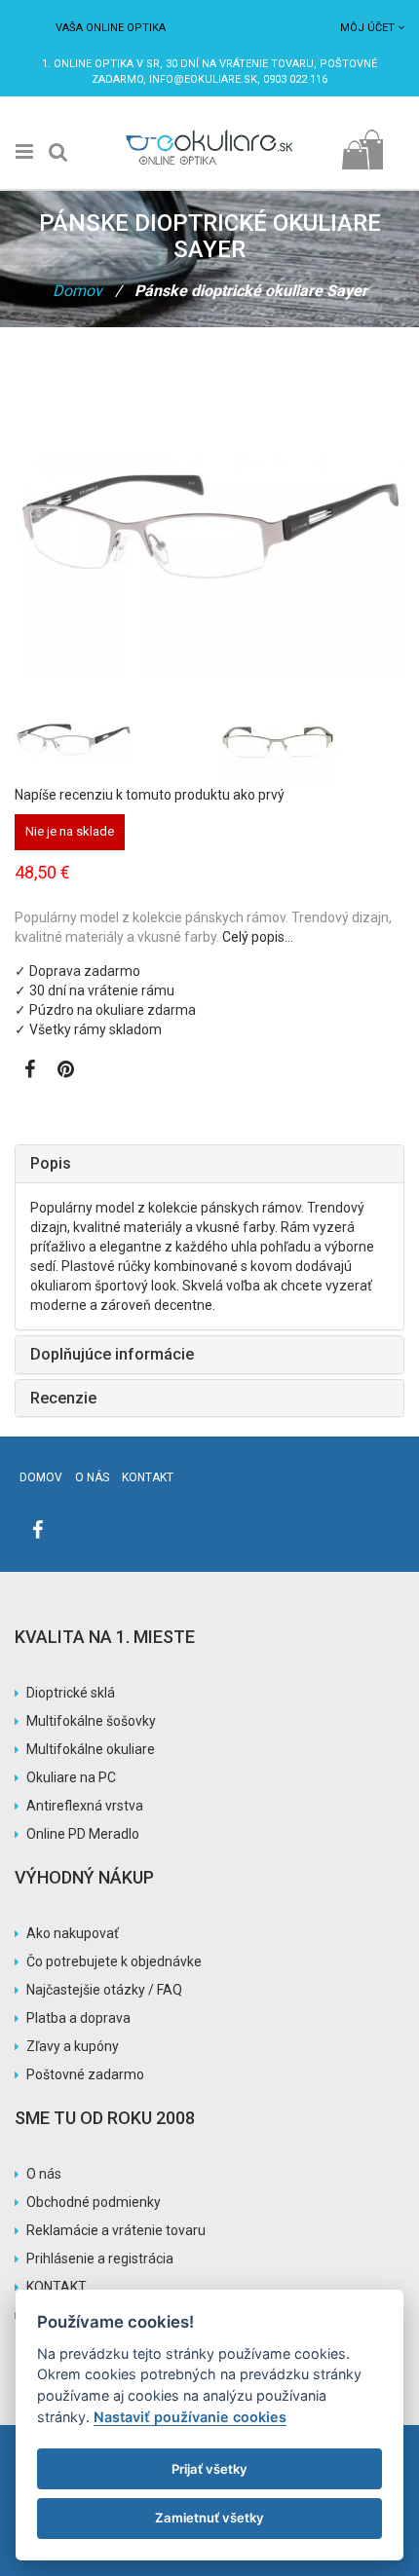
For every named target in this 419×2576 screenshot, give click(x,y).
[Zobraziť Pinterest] (66, 1071)
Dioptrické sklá (71, 1693)
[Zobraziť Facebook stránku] (30, 1071)
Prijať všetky (209, 2469)
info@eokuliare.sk (203, 79)
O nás (92, 1477)
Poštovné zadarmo (85, 2074)
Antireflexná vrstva (85, 1806)
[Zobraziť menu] (24, 152)
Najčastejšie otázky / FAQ (104, 1990)
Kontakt (148, 1477)
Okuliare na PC (71, 1777)
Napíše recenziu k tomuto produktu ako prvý (150, 795)
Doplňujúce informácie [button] (112, 1354)
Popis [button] (51, 1163)
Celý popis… (258, 937)
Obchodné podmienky (94, 2202)
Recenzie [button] (63, 1398)
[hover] (312, 741)
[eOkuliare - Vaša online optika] (210, 132)
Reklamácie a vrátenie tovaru (116, 2230)
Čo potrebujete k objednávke (114, 1961)
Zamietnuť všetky (209, 2518)
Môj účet (367, 28)
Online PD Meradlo (83, 1834)
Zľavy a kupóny (73, 2046)
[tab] (209, 1164)
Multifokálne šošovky (91, 1721)
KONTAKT (57, 2287)
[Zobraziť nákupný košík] (362, 145)
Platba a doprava (78, 2018)
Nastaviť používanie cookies (190, 2417)
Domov (77, 291)
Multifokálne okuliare (91, 1749)
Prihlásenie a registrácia (100, 2259)
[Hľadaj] (58, 152)
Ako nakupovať (73, 1933)
